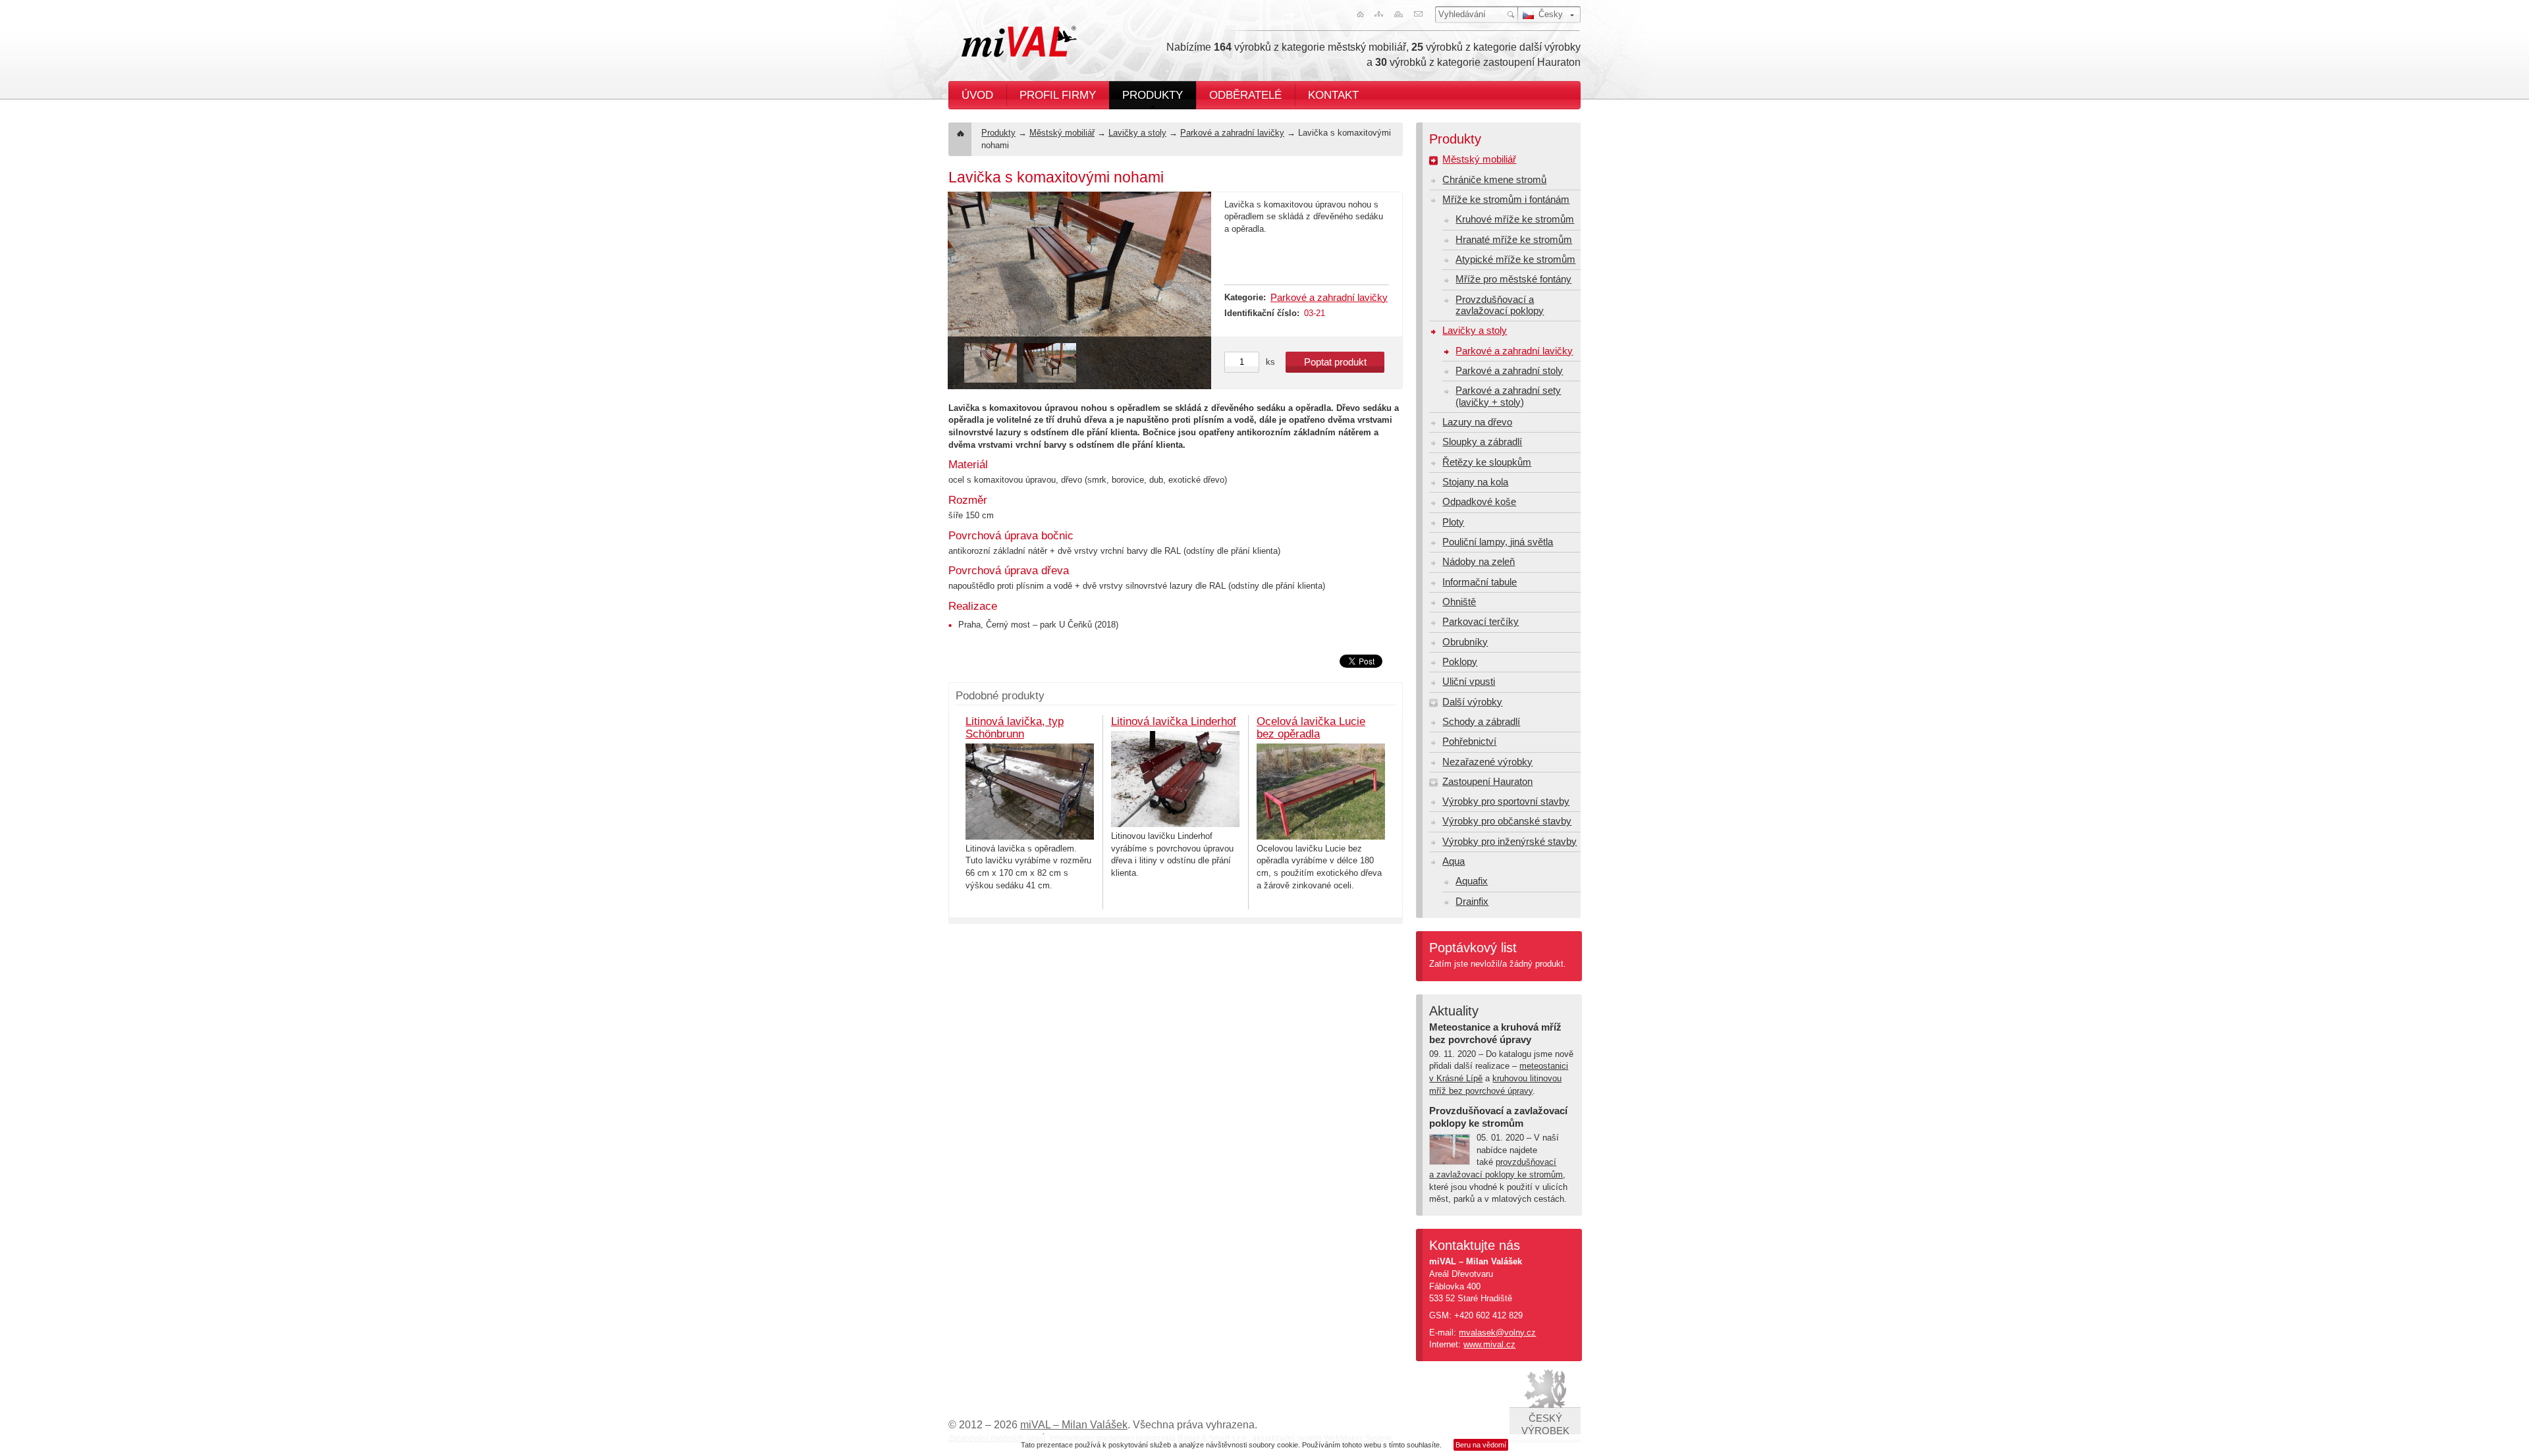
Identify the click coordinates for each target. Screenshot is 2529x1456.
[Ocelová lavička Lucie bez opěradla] (1321, 792)
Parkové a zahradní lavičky (1232, 133)
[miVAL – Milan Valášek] (1019, 41)
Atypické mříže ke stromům (1515, 259)
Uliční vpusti (1469, 682)
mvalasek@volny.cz (1497, 1333)
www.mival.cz (1489, 1344)
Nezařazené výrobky (1487, 762)
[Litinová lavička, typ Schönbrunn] (1030, 792)
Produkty (1153, 95)
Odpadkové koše (1479, 502)
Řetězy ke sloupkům (1487, 462)
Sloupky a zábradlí (1482, 442)
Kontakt (1333, 95)
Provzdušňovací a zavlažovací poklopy (1500, 305)
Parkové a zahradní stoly (1509, 371)
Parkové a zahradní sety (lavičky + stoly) (1508, 396)
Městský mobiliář (1062, 133)
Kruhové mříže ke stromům (1515, 219)
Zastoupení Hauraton (1487, 782)
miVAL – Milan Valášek (1074, 1425)
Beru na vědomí (1481, 1445)
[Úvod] (1357, 14)
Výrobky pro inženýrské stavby (1509, 842)
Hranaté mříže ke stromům (1514, 240)
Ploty (1453, 522)
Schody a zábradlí (1481, 722)
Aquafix (1472, 881)
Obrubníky (1465, 642)
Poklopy (1460, 662)
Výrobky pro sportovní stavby (1506, 801)
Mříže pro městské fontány (1513, 279)
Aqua (1454, 861)
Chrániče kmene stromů (1494, 180)
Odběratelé (1245, 95)
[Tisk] (1400, 14)
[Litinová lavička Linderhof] (1175, 779)
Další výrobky (1472, 702)
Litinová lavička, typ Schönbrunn (1015, 727)
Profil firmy (1058, 95)
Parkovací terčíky (1481, 622)
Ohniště (1459, 602)
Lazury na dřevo (1477, 422)
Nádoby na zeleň (1479, 562)
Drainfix (1472, 902)
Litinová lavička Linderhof (1174, 721)
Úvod (977, 95)
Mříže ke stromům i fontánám (1506, 200)
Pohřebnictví (1469, 741)
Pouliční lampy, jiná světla (1498, 542)
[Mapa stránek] (1378, 14)
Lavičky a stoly (1137, 133)
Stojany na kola (1475, 482)
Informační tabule (1480, 582)
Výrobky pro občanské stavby (1507, 821)
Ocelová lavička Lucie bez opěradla (1311, 727)
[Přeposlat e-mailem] (1421, 14)
